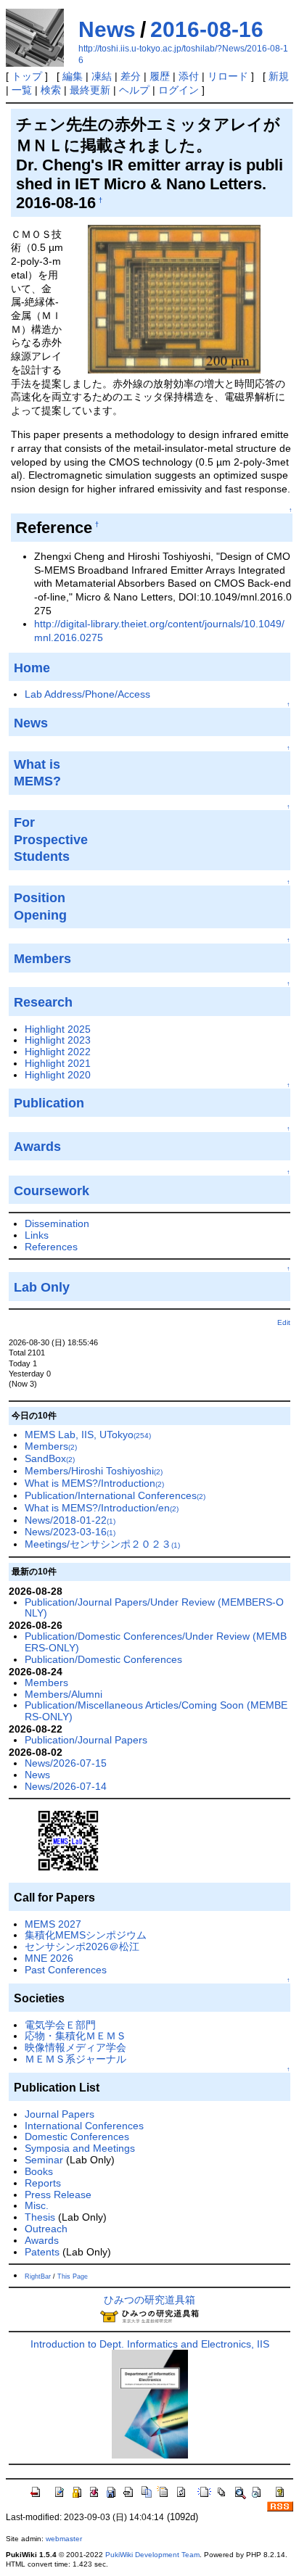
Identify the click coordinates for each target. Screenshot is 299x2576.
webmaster (64, 2539)
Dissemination (57, 1223)
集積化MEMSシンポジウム (86, 1935)
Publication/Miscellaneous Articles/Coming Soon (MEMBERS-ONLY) (156, 1711)
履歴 (160, 76)
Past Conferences (66, 1970)
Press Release (58, 2195)
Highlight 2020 (58, 1075)
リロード (228, 76)
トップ (27, 76)
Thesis (40, 2217)
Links (37, 1235)
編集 (73, 76)
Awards (42, 2240)
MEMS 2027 (53, 1924)
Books (39, 2171)
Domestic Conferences (77, 2137)
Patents (42, 2252)
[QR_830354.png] (68, 1840)
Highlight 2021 (58, 1063)
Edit (284, 1322)
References (51, 1247)
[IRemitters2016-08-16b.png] (174, 298)
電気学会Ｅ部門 (60, 2025)
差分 (131, 76)
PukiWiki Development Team (152, 2555)
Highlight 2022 (58, 1052)
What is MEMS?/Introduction (94, 1483)
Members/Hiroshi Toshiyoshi (94, 1471)
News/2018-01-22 (70, 1520)
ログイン (179, 90)
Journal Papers (60, 2114)
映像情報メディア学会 (75, 2047)
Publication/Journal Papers (86, 1740)
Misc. (37, 2205)
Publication (49, 1103)
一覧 (22, 90)
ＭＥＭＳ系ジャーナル (75, 2059)
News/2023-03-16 (70, 1532)
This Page (73, 2276)
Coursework (52, 1191)
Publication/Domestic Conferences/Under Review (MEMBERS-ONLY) (156, 1642)
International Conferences (84, 2126)
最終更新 (90, 90)
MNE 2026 (49, 1958)
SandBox (50, 1458)
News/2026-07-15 (66, 1763)
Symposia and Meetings (80, 2148)
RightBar (38, 2276)
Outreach (46, 2229)
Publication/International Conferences (115, 1495)
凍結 (102, 76)
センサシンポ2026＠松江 (82, 1947)
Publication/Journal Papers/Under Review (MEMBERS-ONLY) (154, 1608)
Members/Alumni (64, 1694)
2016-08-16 (207, 29)
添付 (189, 76)
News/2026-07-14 (66, 1786)
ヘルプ (134, 90)
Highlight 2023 (58, 1040)
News (107, 29)
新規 (279, 76)
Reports (43, 2183)
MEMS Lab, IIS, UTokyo (88, 1434)
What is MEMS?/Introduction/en (102, 1508)
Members (51, 1446)
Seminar (44, 2160)
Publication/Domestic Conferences (103, 1659)
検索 (51, 90)
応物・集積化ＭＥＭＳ (75, 2036)
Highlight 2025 (58, 1029)
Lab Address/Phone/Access (87, 694)
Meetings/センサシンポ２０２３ (102, 1544)
